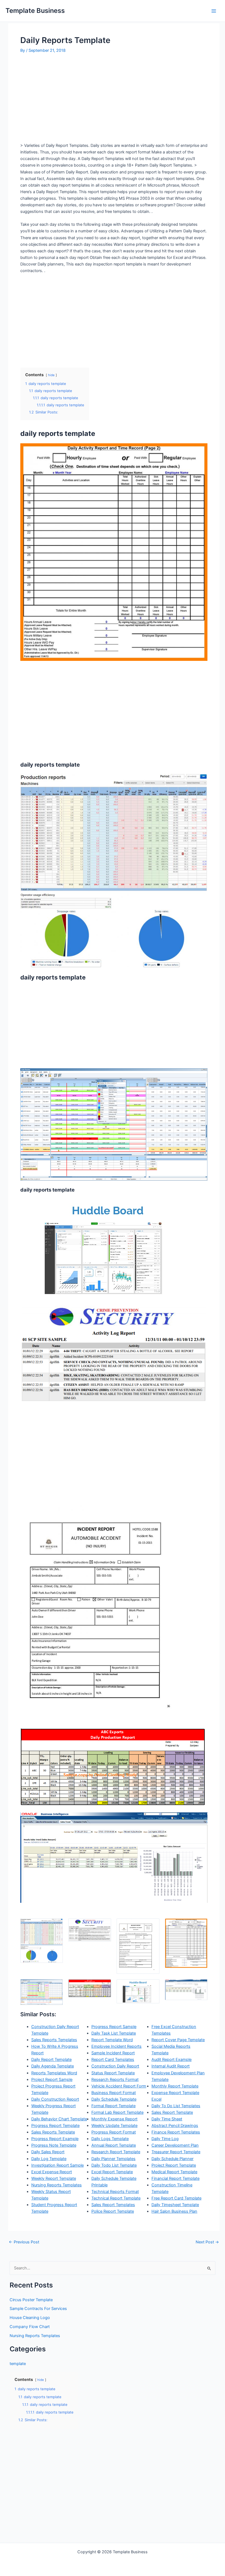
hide (51, 375)
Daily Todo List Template (114, 2165)
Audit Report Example (171, 2060)
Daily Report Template (51, 2060)
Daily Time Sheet (167, 2119)
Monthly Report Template (175, 2086)
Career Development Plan (175, 2145)
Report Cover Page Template (178, 2040)
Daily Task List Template (114, 2033)
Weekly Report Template (54, 2178)
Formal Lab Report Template (117, 2112)
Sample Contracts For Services (38, 2309)
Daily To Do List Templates (176, 2106)
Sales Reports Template (53, 2132)
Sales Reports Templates (54, 2040)
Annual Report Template (114, 2145)
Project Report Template (174, 2165)
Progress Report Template (55, 2126)
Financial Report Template (175, 2178)
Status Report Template (113, 2073)
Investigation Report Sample (57, 2165)
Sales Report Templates (113, 2205)
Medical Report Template (174, 2172)
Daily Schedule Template (114, 2099)
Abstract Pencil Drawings (175, 2126)
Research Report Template (116, 2152)
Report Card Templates (113, 2060)
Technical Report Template (116, 2198)
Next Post (207, 2242)
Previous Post (24, 2242)
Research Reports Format (115, 2080)
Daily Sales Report (48, 2152)
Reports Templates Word (54, 2073)
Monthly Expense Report (114, 2119)
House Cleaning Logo (30, 2318)
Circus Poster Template (31, 2300)
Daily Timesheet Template (175, 2205)
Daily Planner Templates (113, 2159)
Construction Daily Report (115, 2066)
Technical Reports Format (115, 2192)
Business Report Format (114, 2093)
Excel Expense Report (52, 2172)
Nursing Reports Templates (57, 2185)
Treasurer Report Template (176, 2152)
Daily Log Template (49, 2159)
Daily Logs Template (110, 2139)
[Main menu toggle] (214, 11)
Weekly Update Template (114, 2126)
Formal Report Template (113, 2106)
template (18, 2364)
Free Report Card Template (176, 2198)
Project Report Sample (52, 2080)
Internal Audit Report (171, 2066)
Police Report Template (113, 2211)
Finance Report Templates (176, 2132)
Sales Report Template (172, 2112)
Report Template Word (112, 2040)
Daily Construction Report (55, 2099)
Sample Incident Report (113, 2053)
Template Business (35, 11)
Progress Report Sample (114, 2027)
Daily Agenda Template (53, 2066)
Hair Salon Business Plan (174, 2211)
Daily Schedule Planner (172, 2159)
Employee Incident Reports (116, 2046)
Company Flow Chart (30, 2327)
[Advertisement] (66, 100)
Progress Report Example (55, 2139)
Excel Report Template (112, 2172)
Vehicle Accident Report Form (119, 2086)
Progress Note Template (54, 2145)
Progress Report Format (114, 2132)
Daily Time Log (165, 2139)
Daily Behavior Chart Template (59, 2119)
